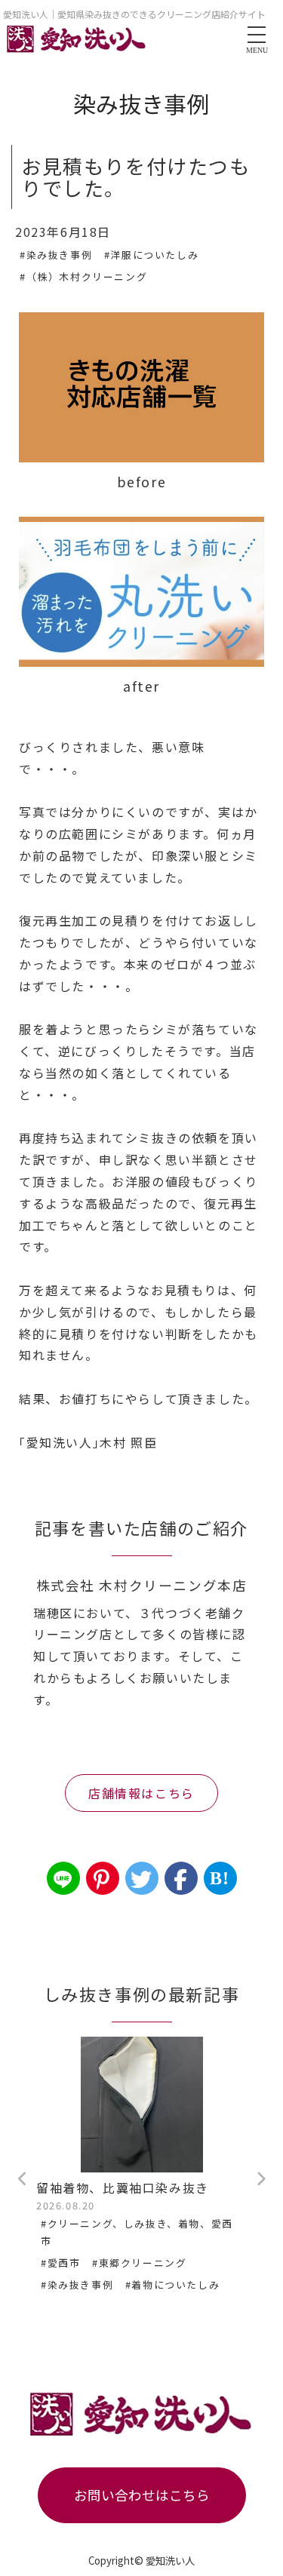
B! (220, 1878)
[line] (63, 1878)
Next (260, 2179)
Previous (23, 2179)
